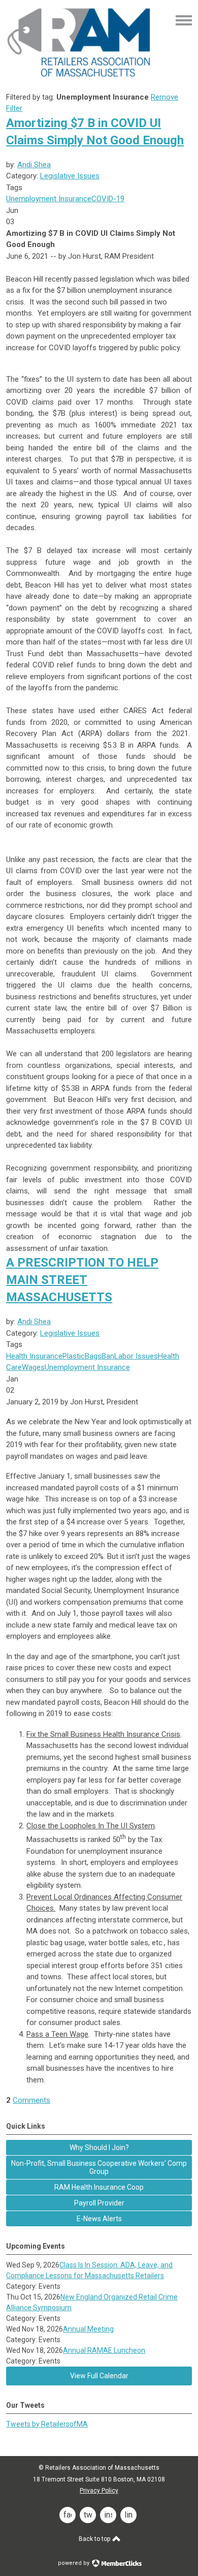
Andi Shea (34, 165)
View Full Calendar (99, 2376)
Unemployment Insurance (49, 199)
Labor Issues (136, 1356)
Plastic (74, 1356)
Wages (33, 1367)
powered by (74, 2563)
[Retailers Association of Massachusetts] (80, 76)
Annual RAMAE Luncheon (104, 2350)
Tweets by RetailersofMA (47, 2424)
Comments (31, 2100)
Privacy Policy (99, 2491)
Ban (108, 1356)
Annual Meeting (88, 2329)
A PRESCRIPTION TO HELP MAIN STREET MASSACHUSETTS (82, 1280)
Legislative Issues (70, 176)
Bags (93, 1356)
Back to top (95, 2539)
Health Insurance (34, 1356)
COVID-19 (108, 199)
